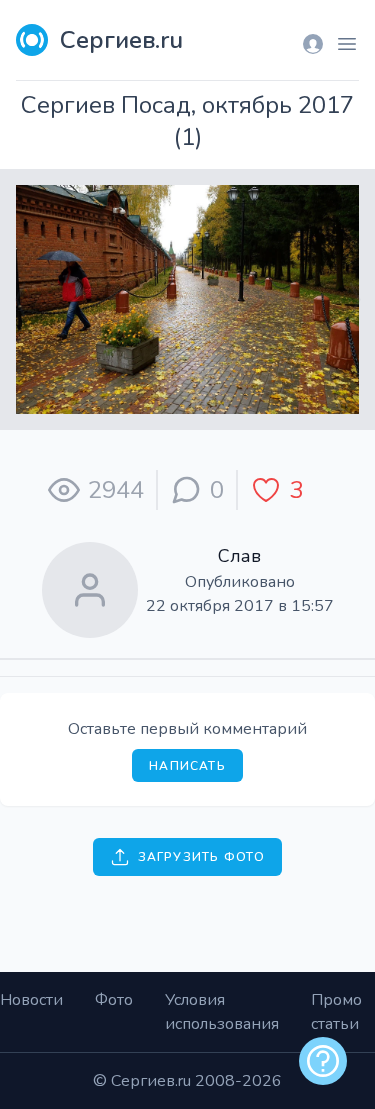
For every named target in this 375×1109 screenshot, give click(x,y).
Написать (187, 766)
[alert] (323, 1061)
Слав (239, 556)
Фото (114, 1000)
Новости (31, 1000)
